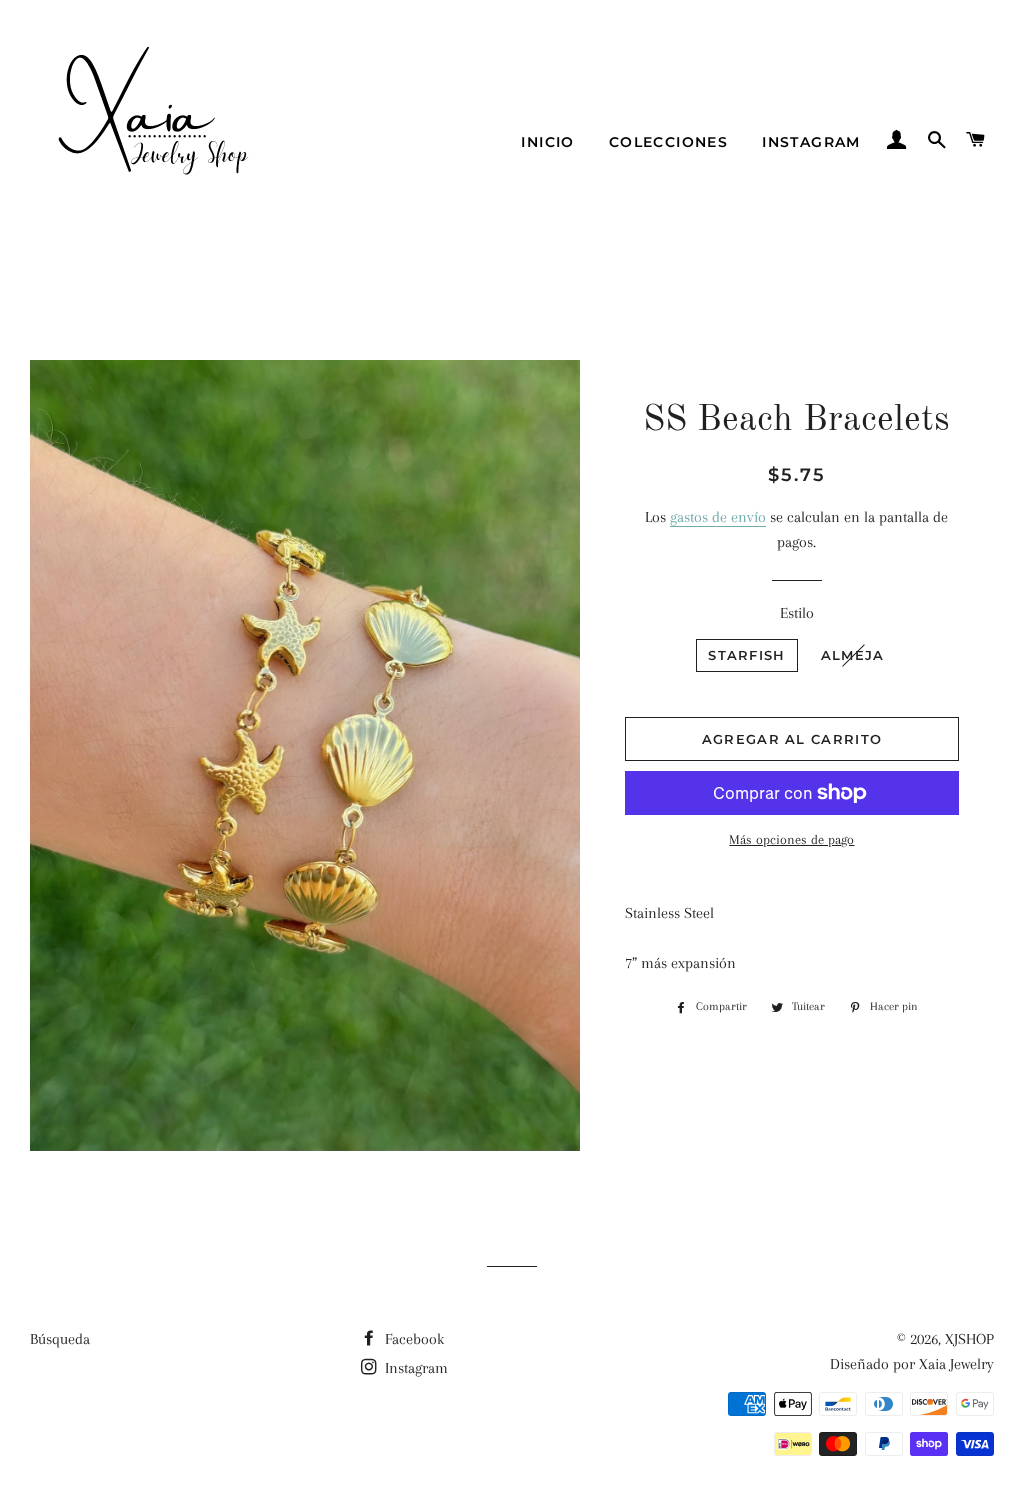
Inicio (547, 142)
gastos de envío (718, 517)
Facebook (412, 1339)
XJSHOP (969, 1339)
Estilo (797, 613)
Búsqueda (60, 1339)
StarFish (746, 655)
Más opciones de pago (791, 839)
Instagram (811, 142)
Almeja (853, 655)
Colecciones (668, 142)
